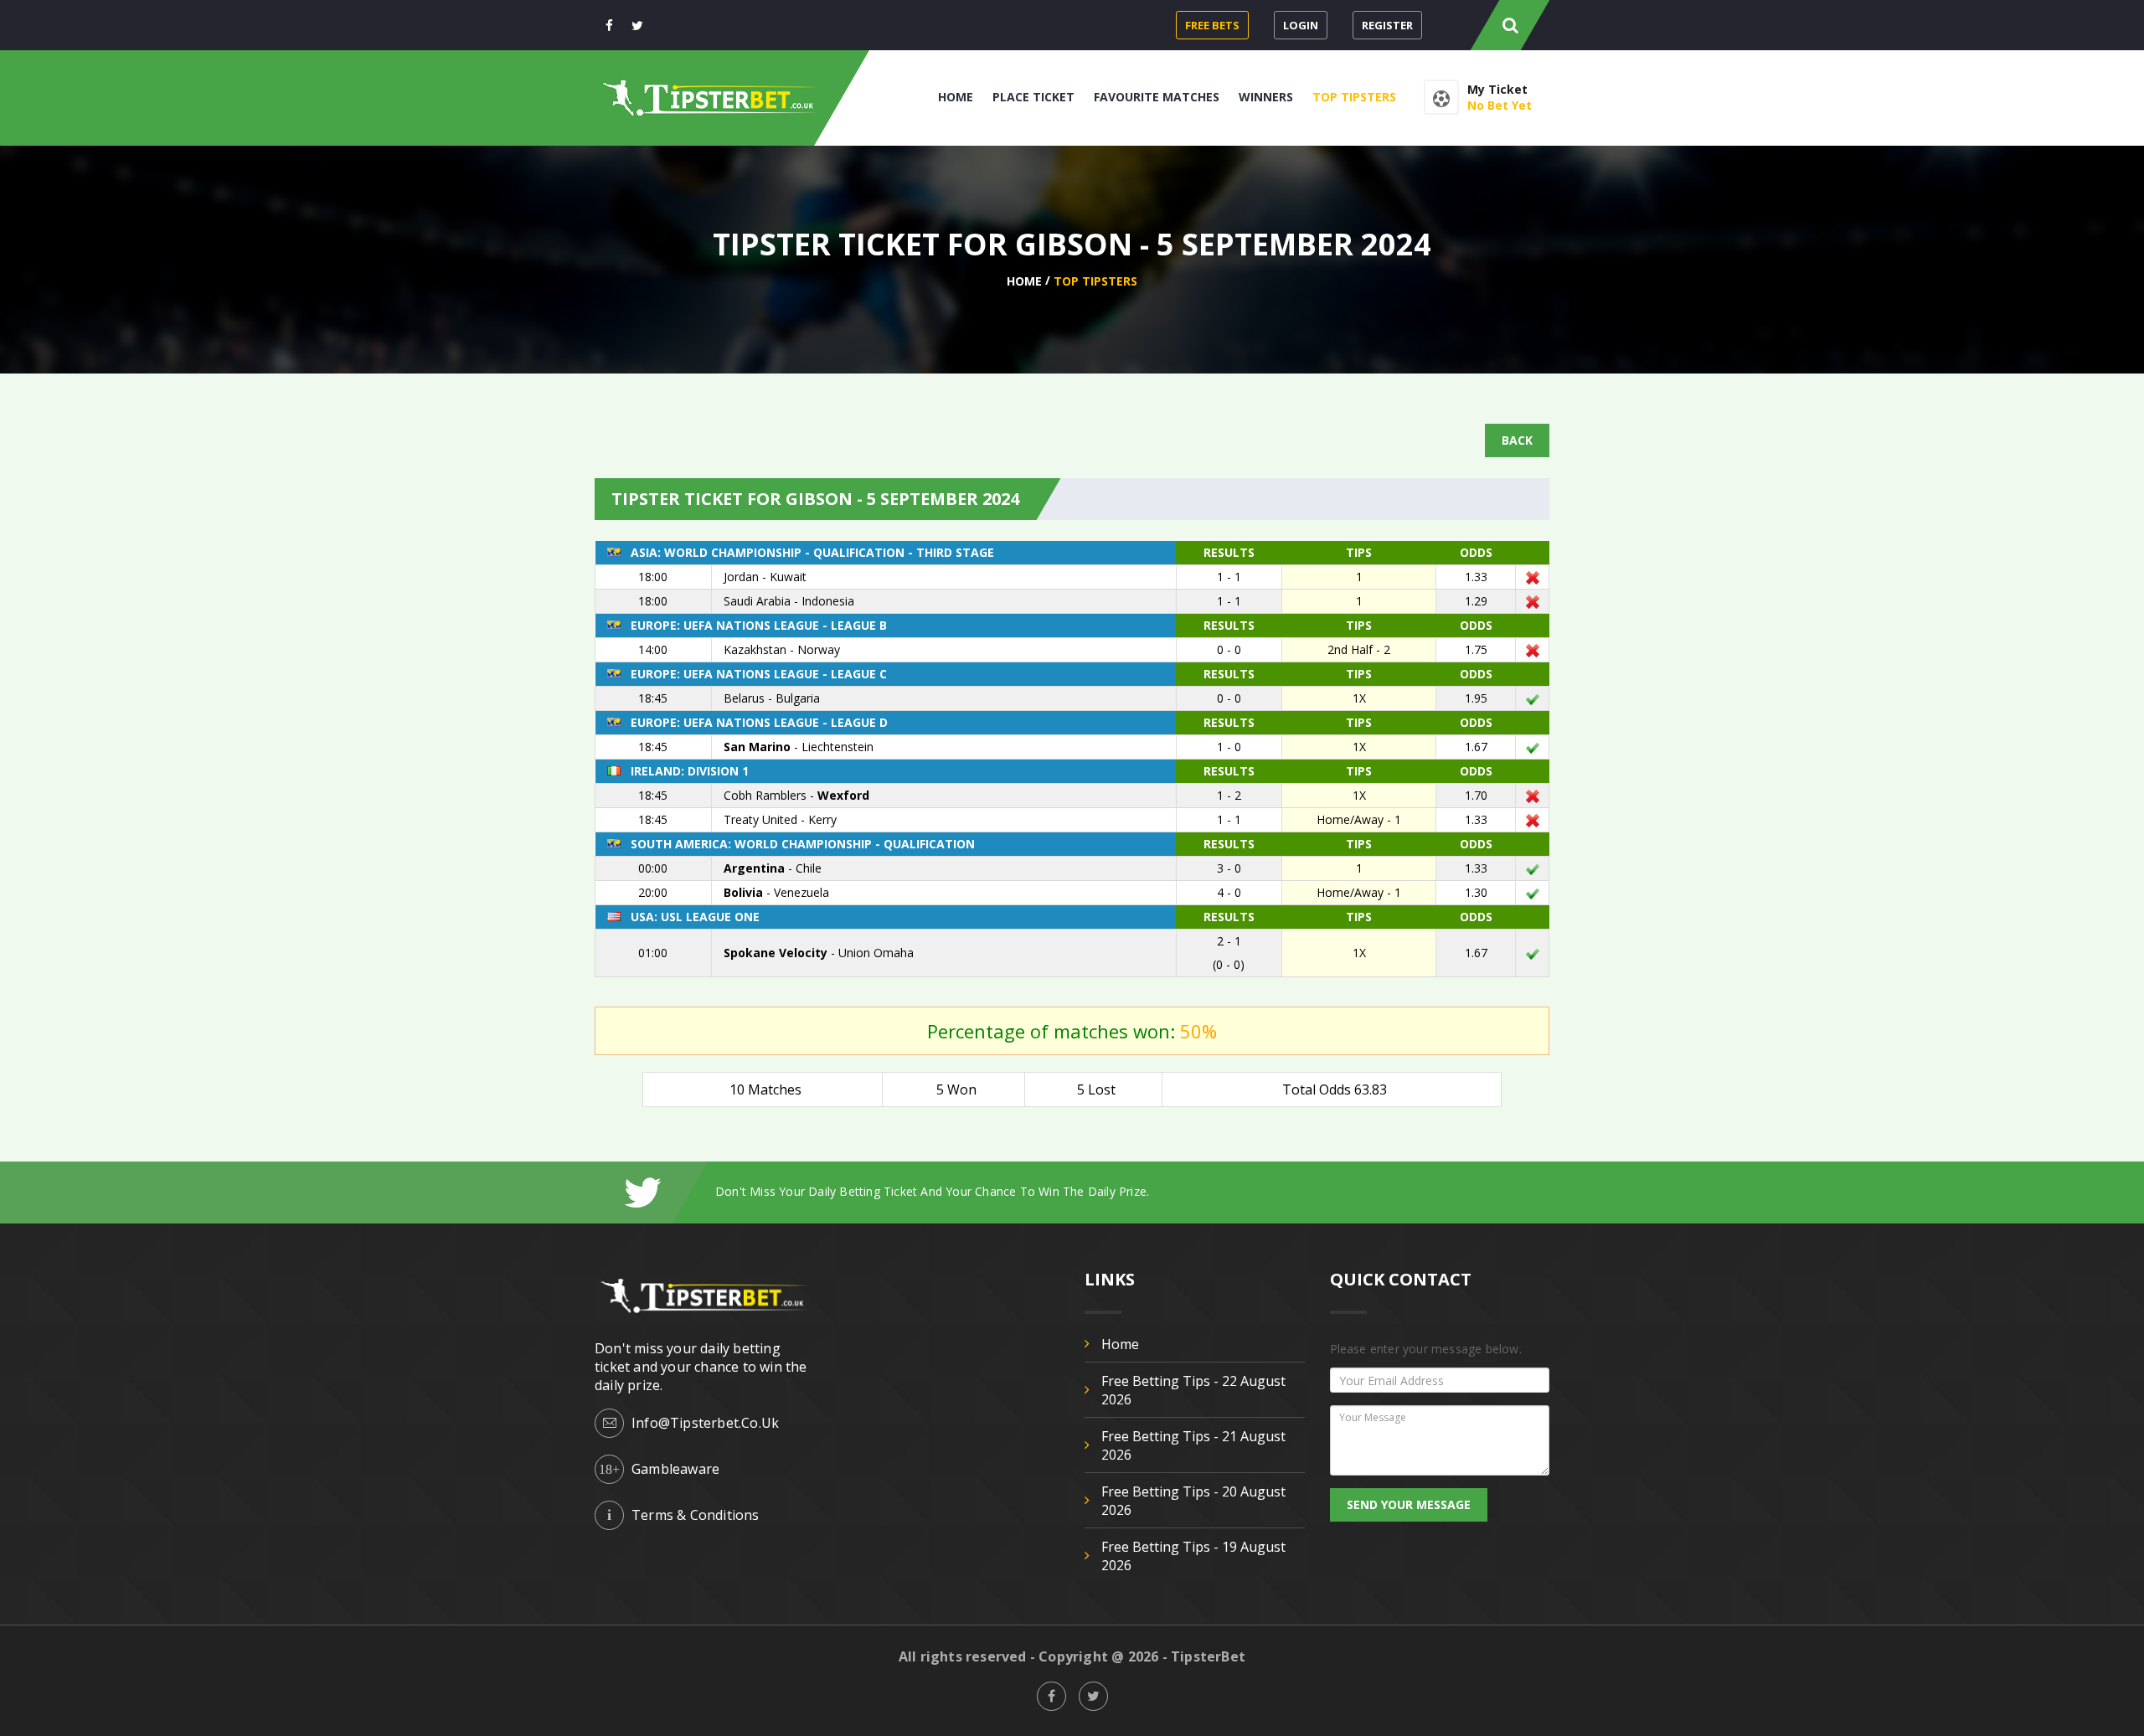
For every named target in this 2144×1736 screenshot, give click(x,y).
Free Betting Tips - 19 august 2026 (1193, 1556)
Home (956, 97)
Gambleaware (675, 1469)
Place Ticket (1033, 97)
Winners (1266, 97)
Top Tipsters (1354, 97)
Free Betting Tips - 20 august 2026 (1193, 1501)
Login (1301, 25)
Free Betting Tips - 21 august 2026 (1193, 1445)
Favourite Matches (1157, 97)
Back (1517, 440)
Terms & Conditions (696, 1515)
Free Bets (1212, 25)
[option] (1132, 1191)
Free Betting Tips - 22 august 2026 (1193, 1390)
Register (1387, 25)
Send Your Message (1409, 1504)
